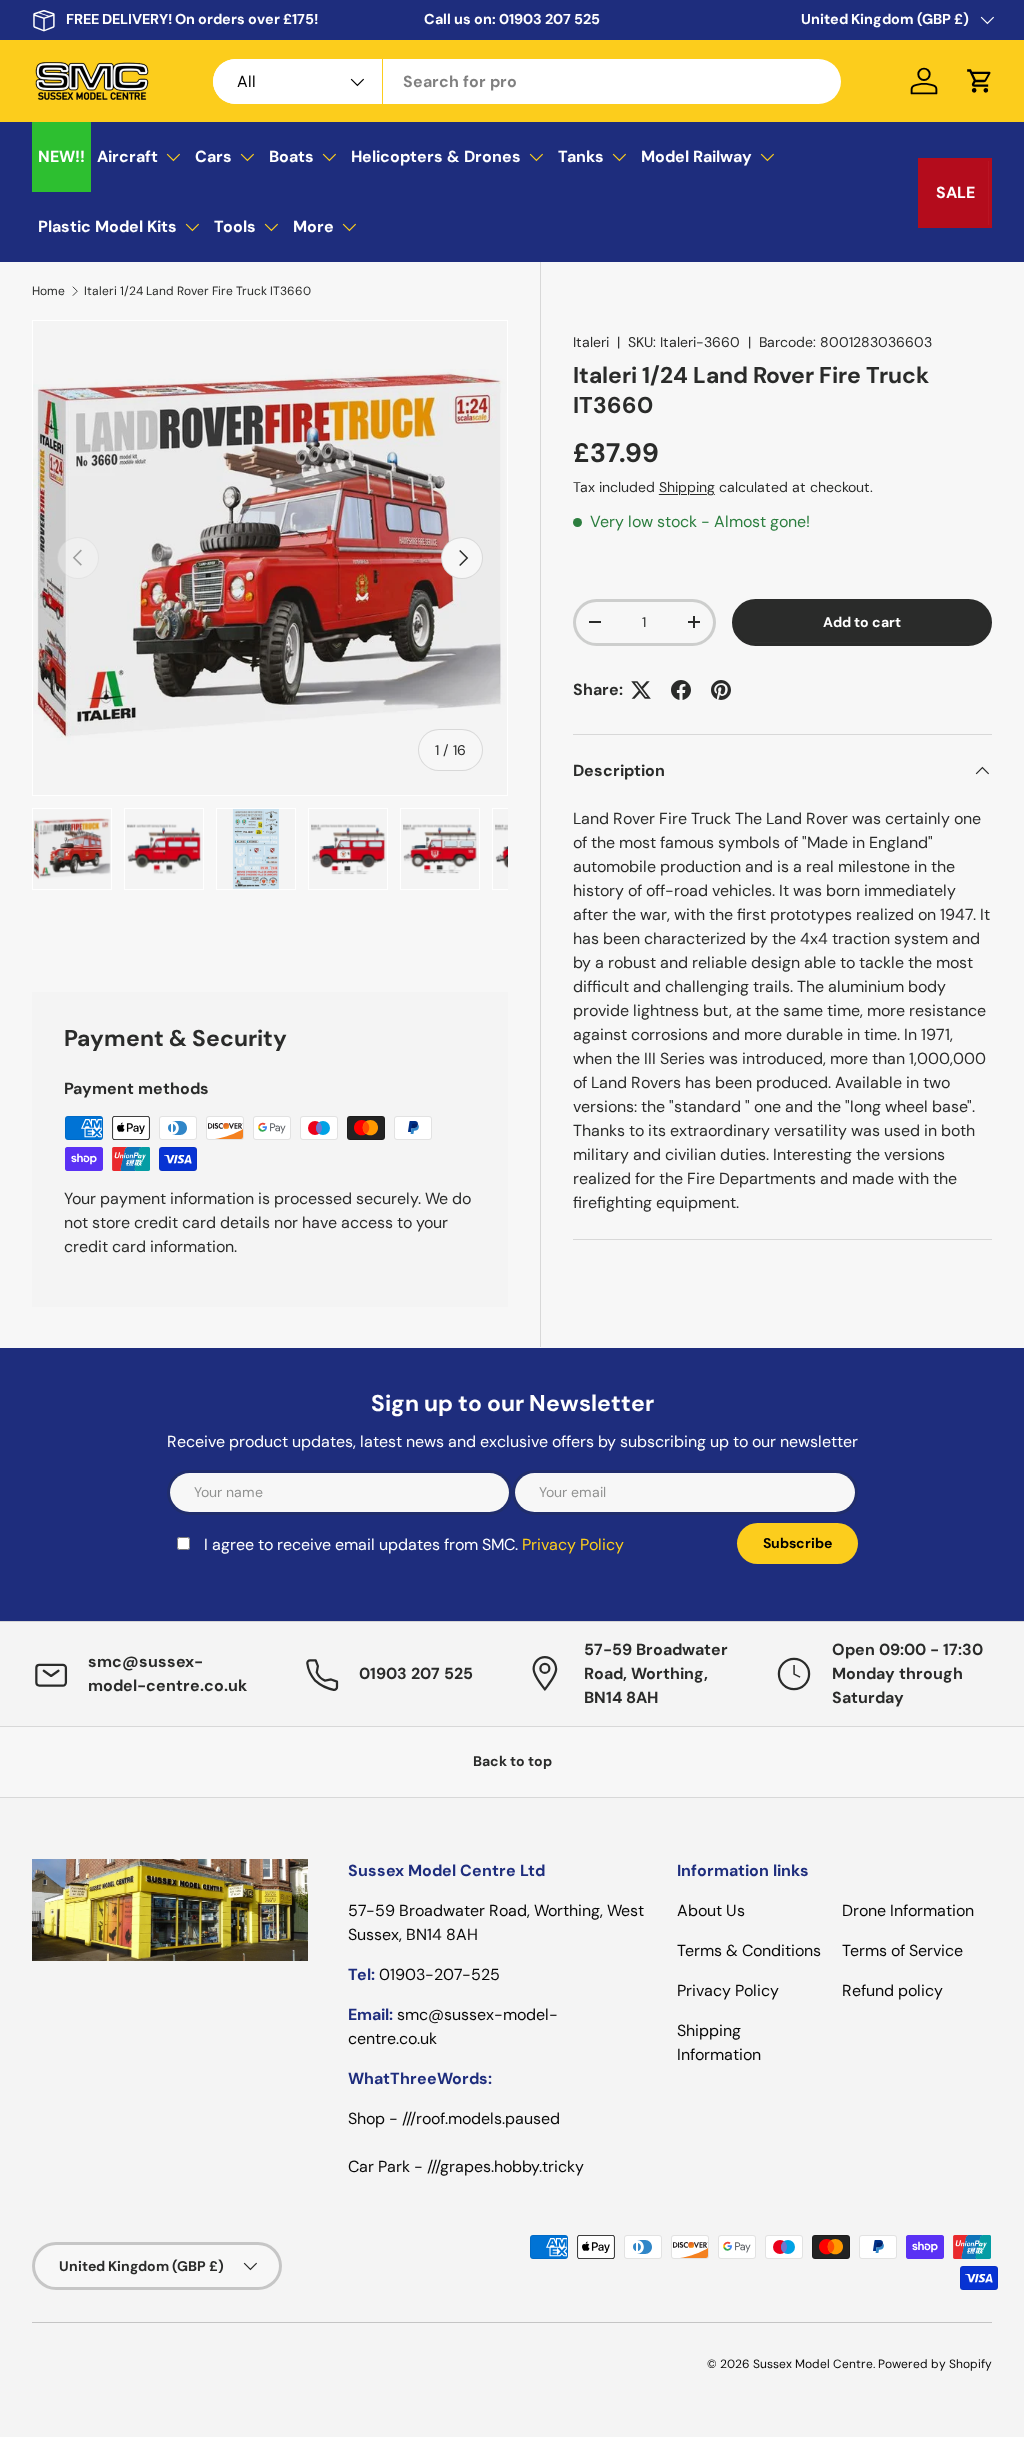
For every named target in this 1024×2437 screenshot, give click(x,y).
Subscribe (669, 1324)
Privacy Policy (347, 1337)
